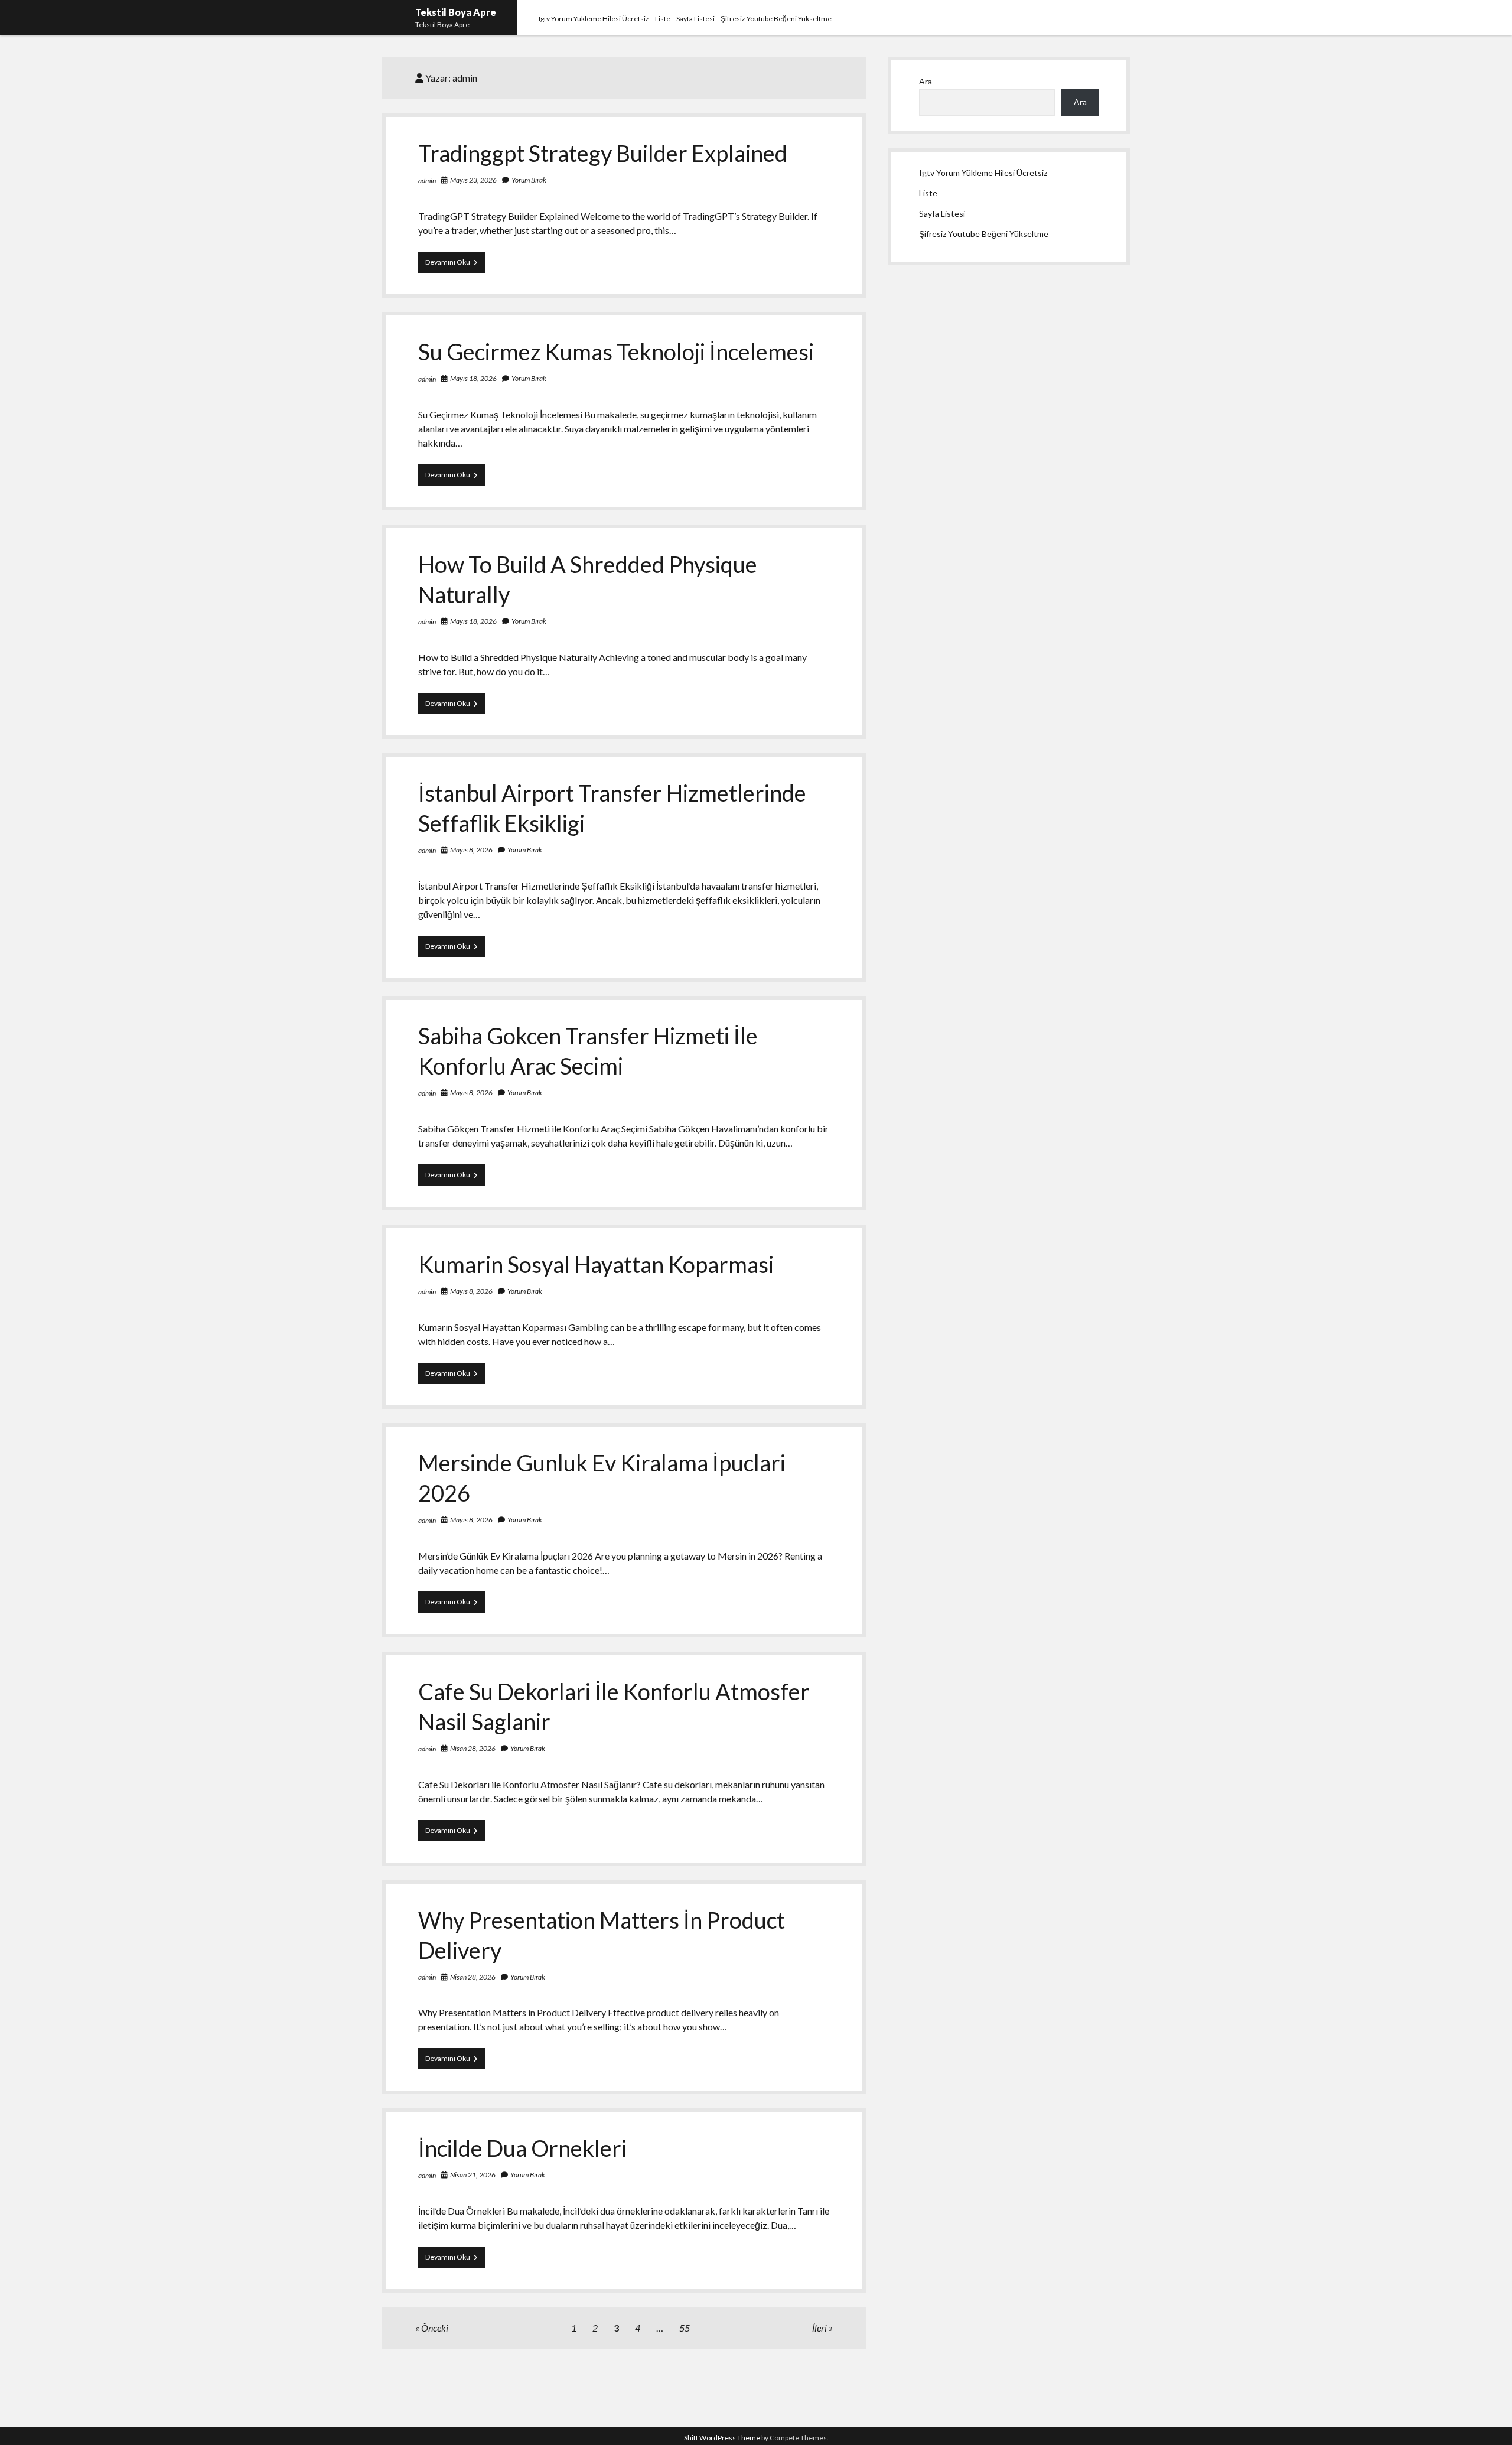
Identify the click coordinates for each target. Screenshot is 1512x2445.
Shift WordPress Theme (722, 2438)
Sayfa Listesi (695, 19)
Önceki (435, 2328)
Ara (926, 81)
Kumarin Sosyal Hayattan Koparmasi (596, 1264)
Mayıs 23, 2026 (473, 180)
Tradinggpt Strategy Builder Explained (603, 153)
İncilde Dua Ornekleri (522, 2148)
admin (427, 180)
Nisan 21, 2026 (473, 2175)
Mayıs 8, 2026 (471, 850)
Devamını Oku (455, 265)
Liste (663, 19)
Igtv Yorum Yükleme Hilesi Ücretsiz (594, 19)
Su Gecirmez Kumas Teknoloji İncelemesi (616, 351)
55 (685, 2328)
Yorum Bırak (529, 180)
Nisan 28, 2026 (473, 1748)
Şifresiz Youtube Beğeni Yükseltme (776, 19)
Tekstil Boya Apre (456, 12)
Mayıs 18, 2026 (473, 378)
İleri (819, 2328)
